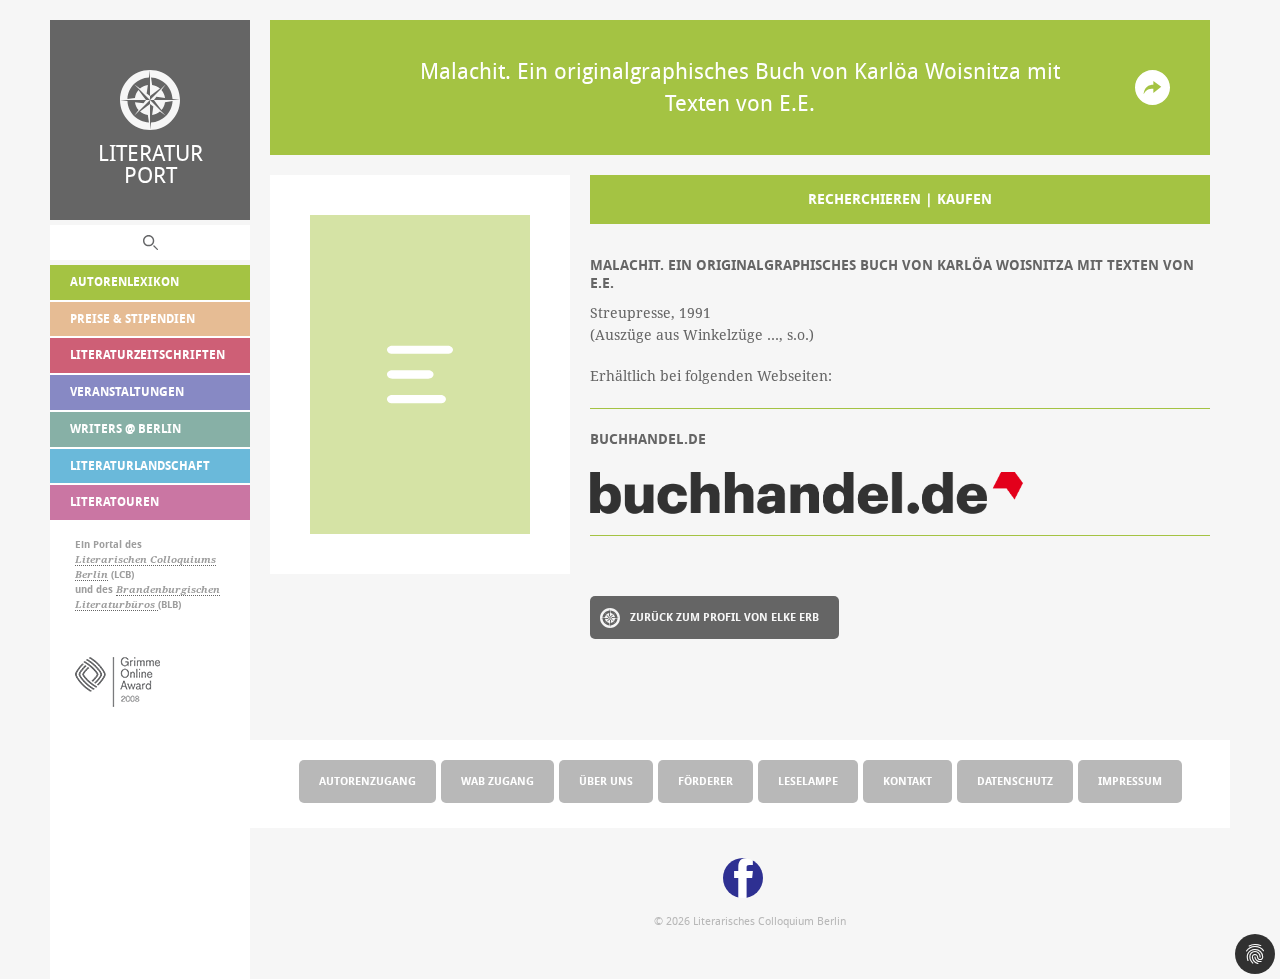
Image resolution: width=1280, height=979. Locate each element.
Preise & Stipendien (132, 318)
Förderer (705, 780)
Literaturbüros (116, 604)
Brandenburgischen (168, 589)
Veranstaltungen (127, 391)
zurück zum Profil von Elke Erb (724, 616)
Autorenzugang (367, 780)
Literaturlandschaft (140, 465)
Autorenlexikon (124, 281)
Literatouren (114, 501)
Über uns (606, 780)
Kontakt (907, 780)
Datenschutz (1015, 780)
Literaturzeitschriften (147, 354)
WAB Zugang (497, 780)
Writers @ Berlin (125, 428)
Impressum (1130, 780)
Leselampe (808, 780)
